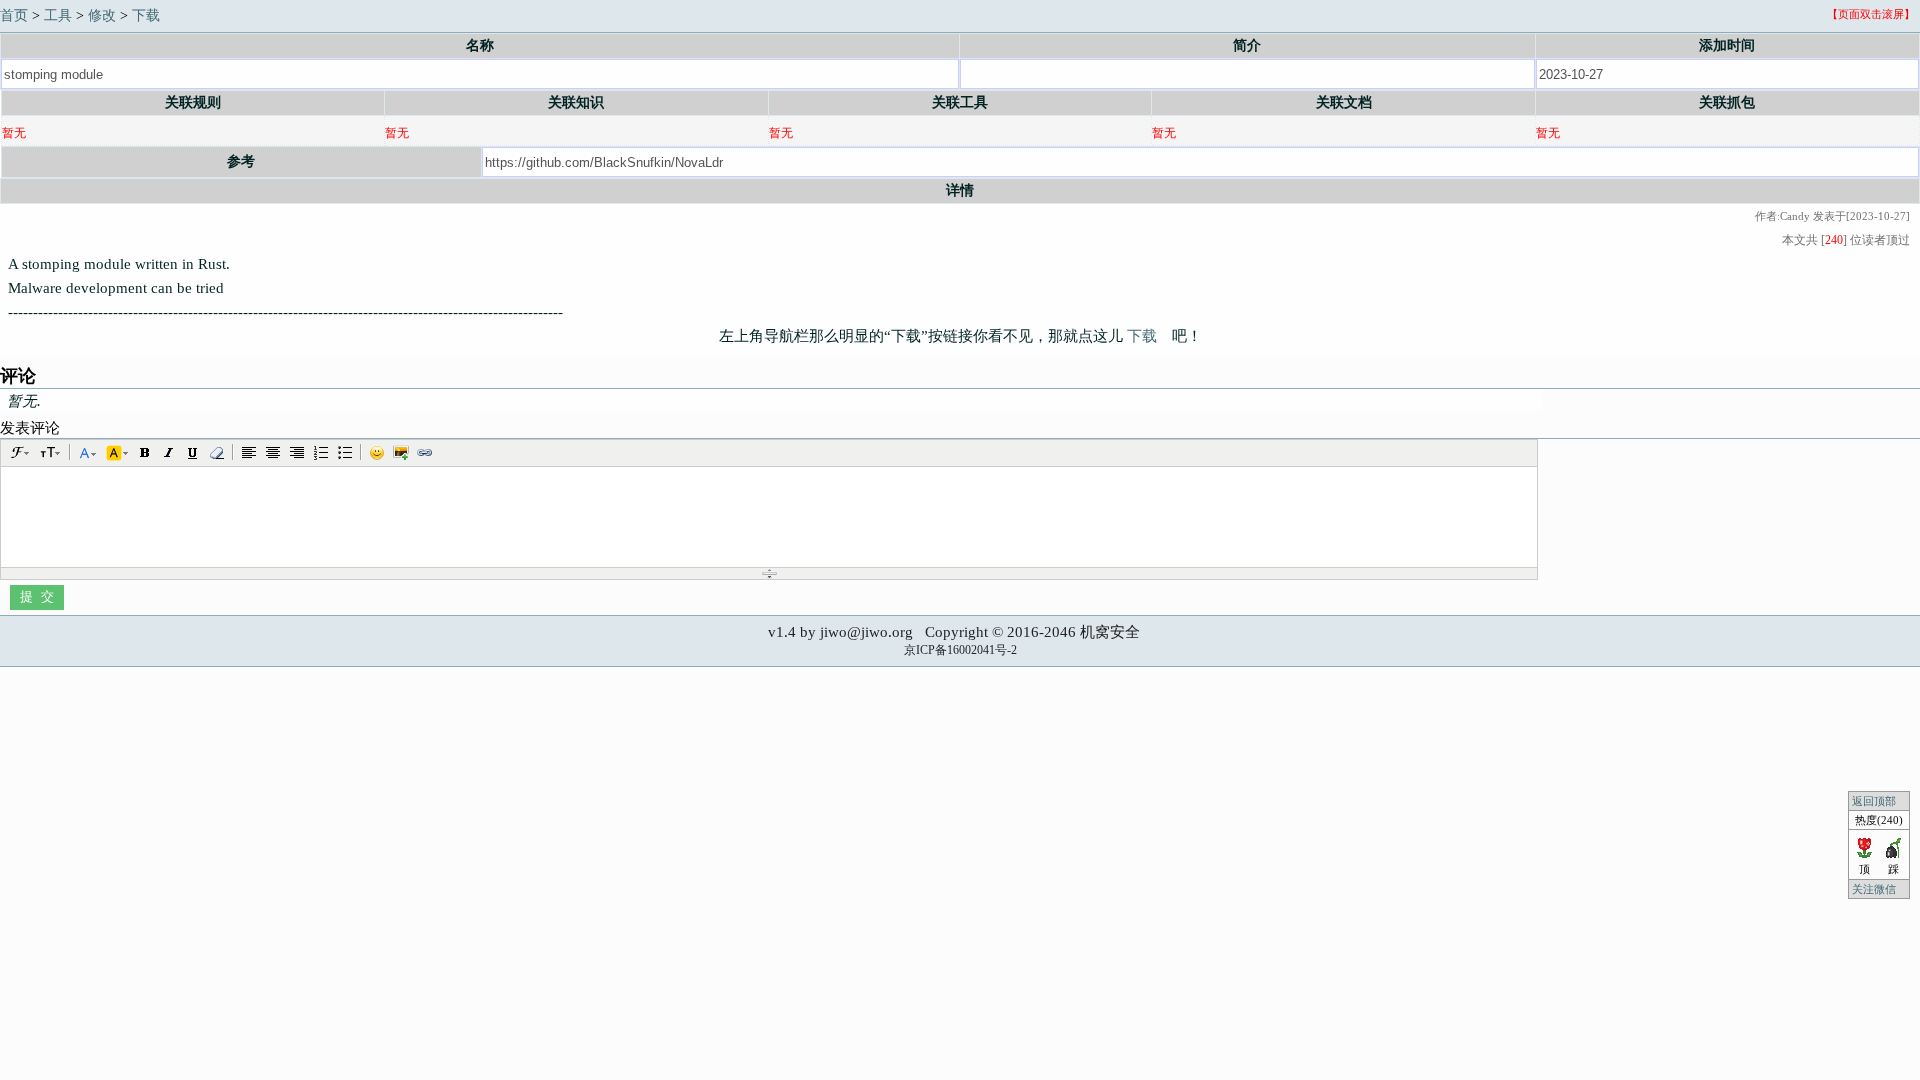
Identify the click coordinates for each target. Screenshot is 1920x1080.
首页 (14, 15)
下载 (146, 15)
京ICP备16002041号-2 (960, 650)
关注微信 (1875, 889)
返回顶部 (1874, 801)
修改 (102, 15)
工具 (58, 15)
